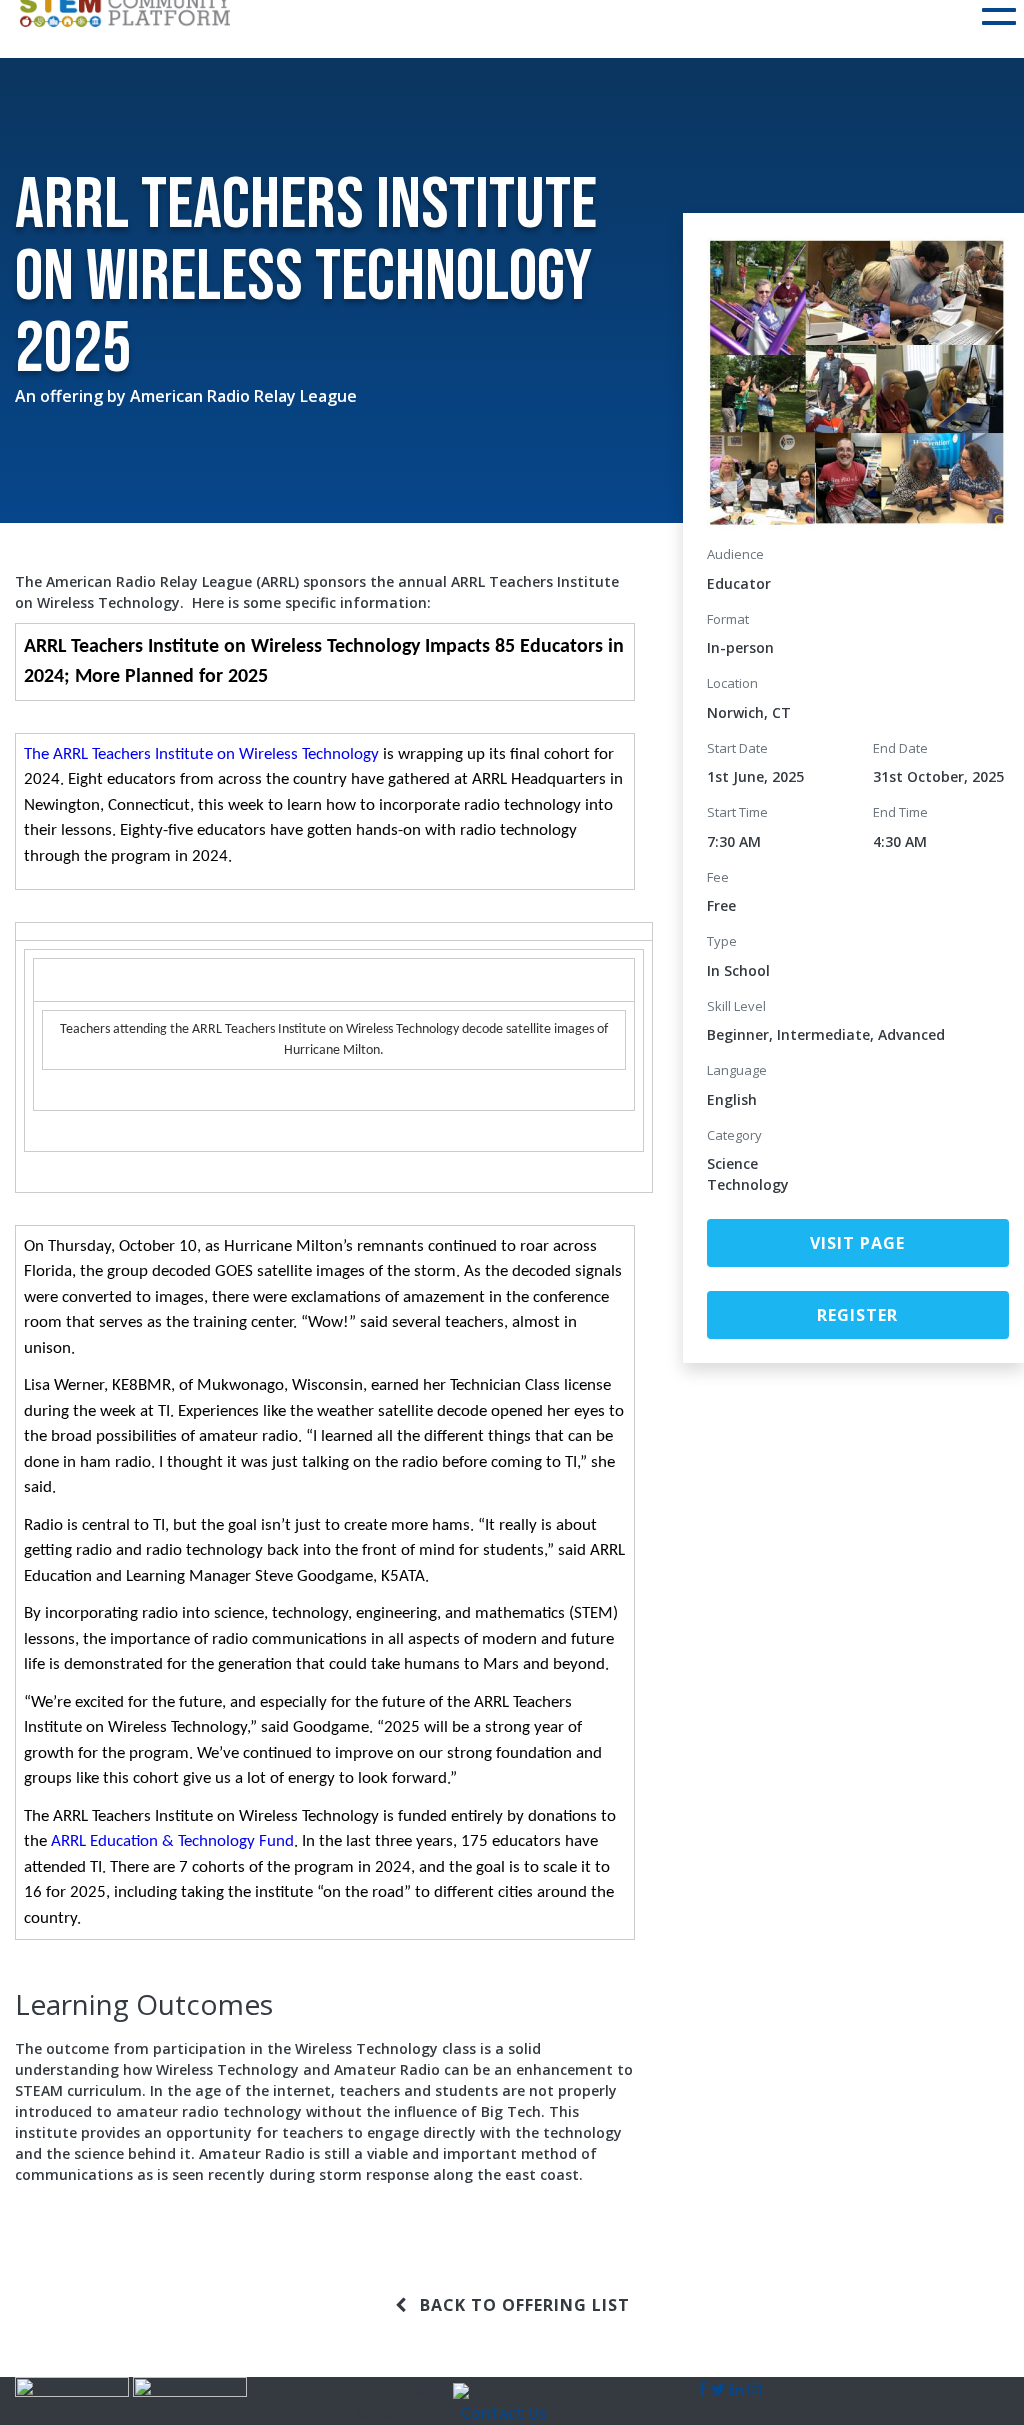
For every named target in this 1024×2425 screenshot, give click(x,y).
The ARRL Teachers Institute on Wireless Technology (201, 754)
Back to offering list (522, 2305)
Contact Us (504, 2413)
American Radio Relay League (243, 396)
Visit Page (857, 1243)
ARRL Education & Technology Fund (172, 1841)
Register (857, 1315)
